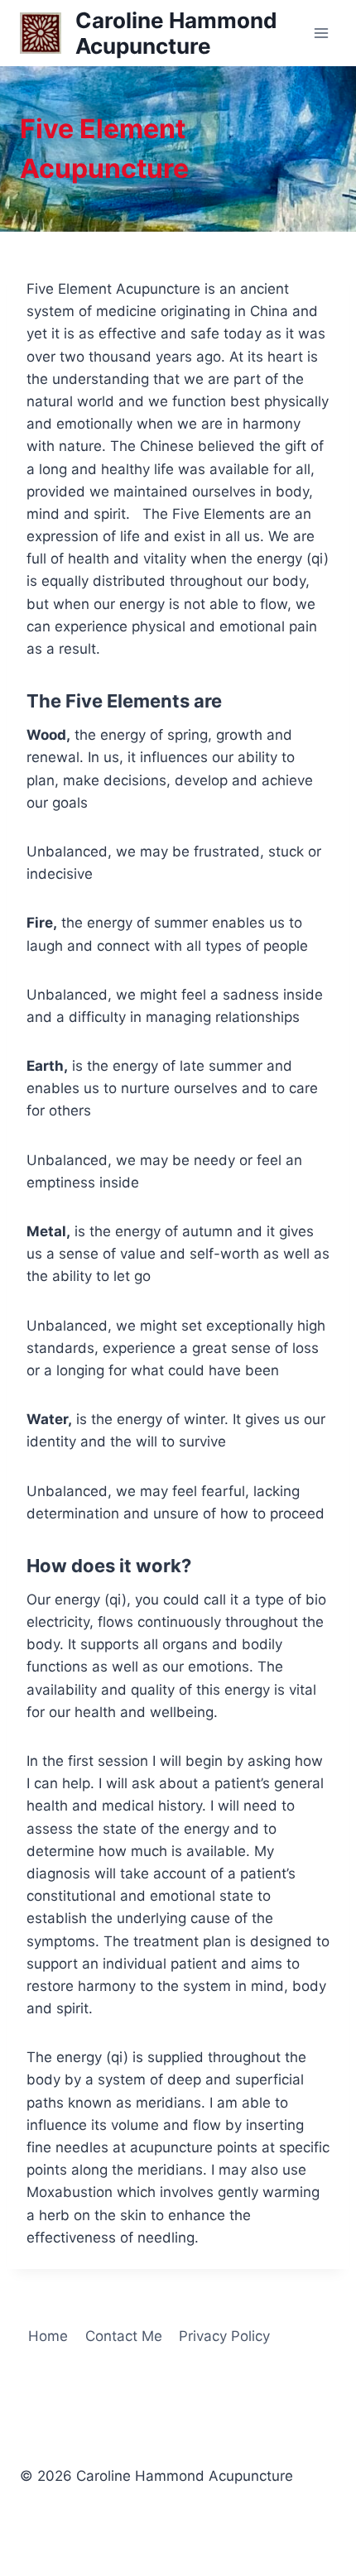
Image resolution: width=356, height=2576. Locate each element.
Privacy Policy (224, 2336)
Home (48, 2336)
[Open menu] (321, 33)
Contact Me (124, 2336)
